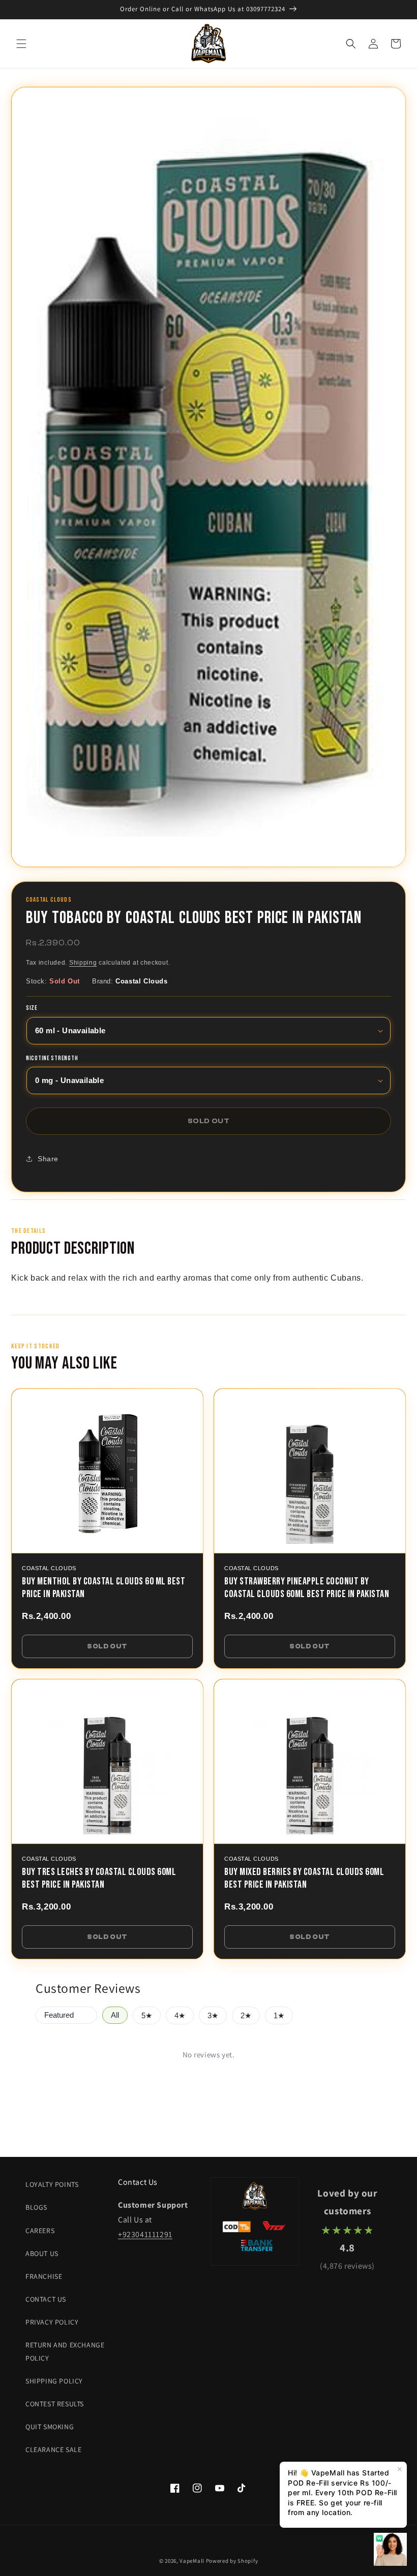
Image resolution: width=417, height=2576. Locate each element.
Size (32, 1008)
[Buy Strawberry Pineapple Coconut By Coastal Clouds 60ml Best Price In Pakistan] (310, 1471)
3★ (213, 2016)
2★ (246, 2016)
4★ (180, 2016)
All (115, 2015)
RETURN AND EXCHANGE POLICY (65, 2351)
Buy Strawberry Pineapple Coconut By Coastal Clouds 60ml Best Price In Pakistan (307, 1588)
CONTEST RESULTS (55, 2404)
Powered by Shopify (232, 2561)
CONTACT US (46, 2299)
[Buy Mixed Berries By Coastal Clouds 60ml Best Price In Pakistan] (310, 1762)
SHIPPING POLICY (54, 2381)
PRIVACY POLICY (52, 2322)
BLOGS (36, 2207)
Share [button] (48, 1159)
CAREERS (40, 2231)
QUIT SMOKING (50, 2427)
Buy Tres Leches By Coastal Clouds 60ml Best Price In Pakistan (99, 1878)
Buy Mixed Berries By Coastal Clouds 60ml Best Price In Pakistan (304, 1878)
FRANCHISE (44, 2276)
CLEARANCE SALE (53, 2450)
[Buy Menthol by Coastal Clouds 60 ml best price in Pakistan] (107, 1471)
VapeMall (192, 2561)
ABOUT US (42, 2253)
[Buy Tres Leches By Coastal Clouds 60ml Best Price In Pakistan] (107, 1762)
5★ (147, 2016)
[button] (21, 44)
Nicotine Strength (52, 1059)
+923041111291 (145, 2234)
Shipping (83, 963)
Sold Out (107, 1646)
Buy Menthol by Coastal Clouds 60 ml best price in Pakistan (103, 1588)
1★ (279, 2016)
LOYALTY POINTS (52, 2184)
